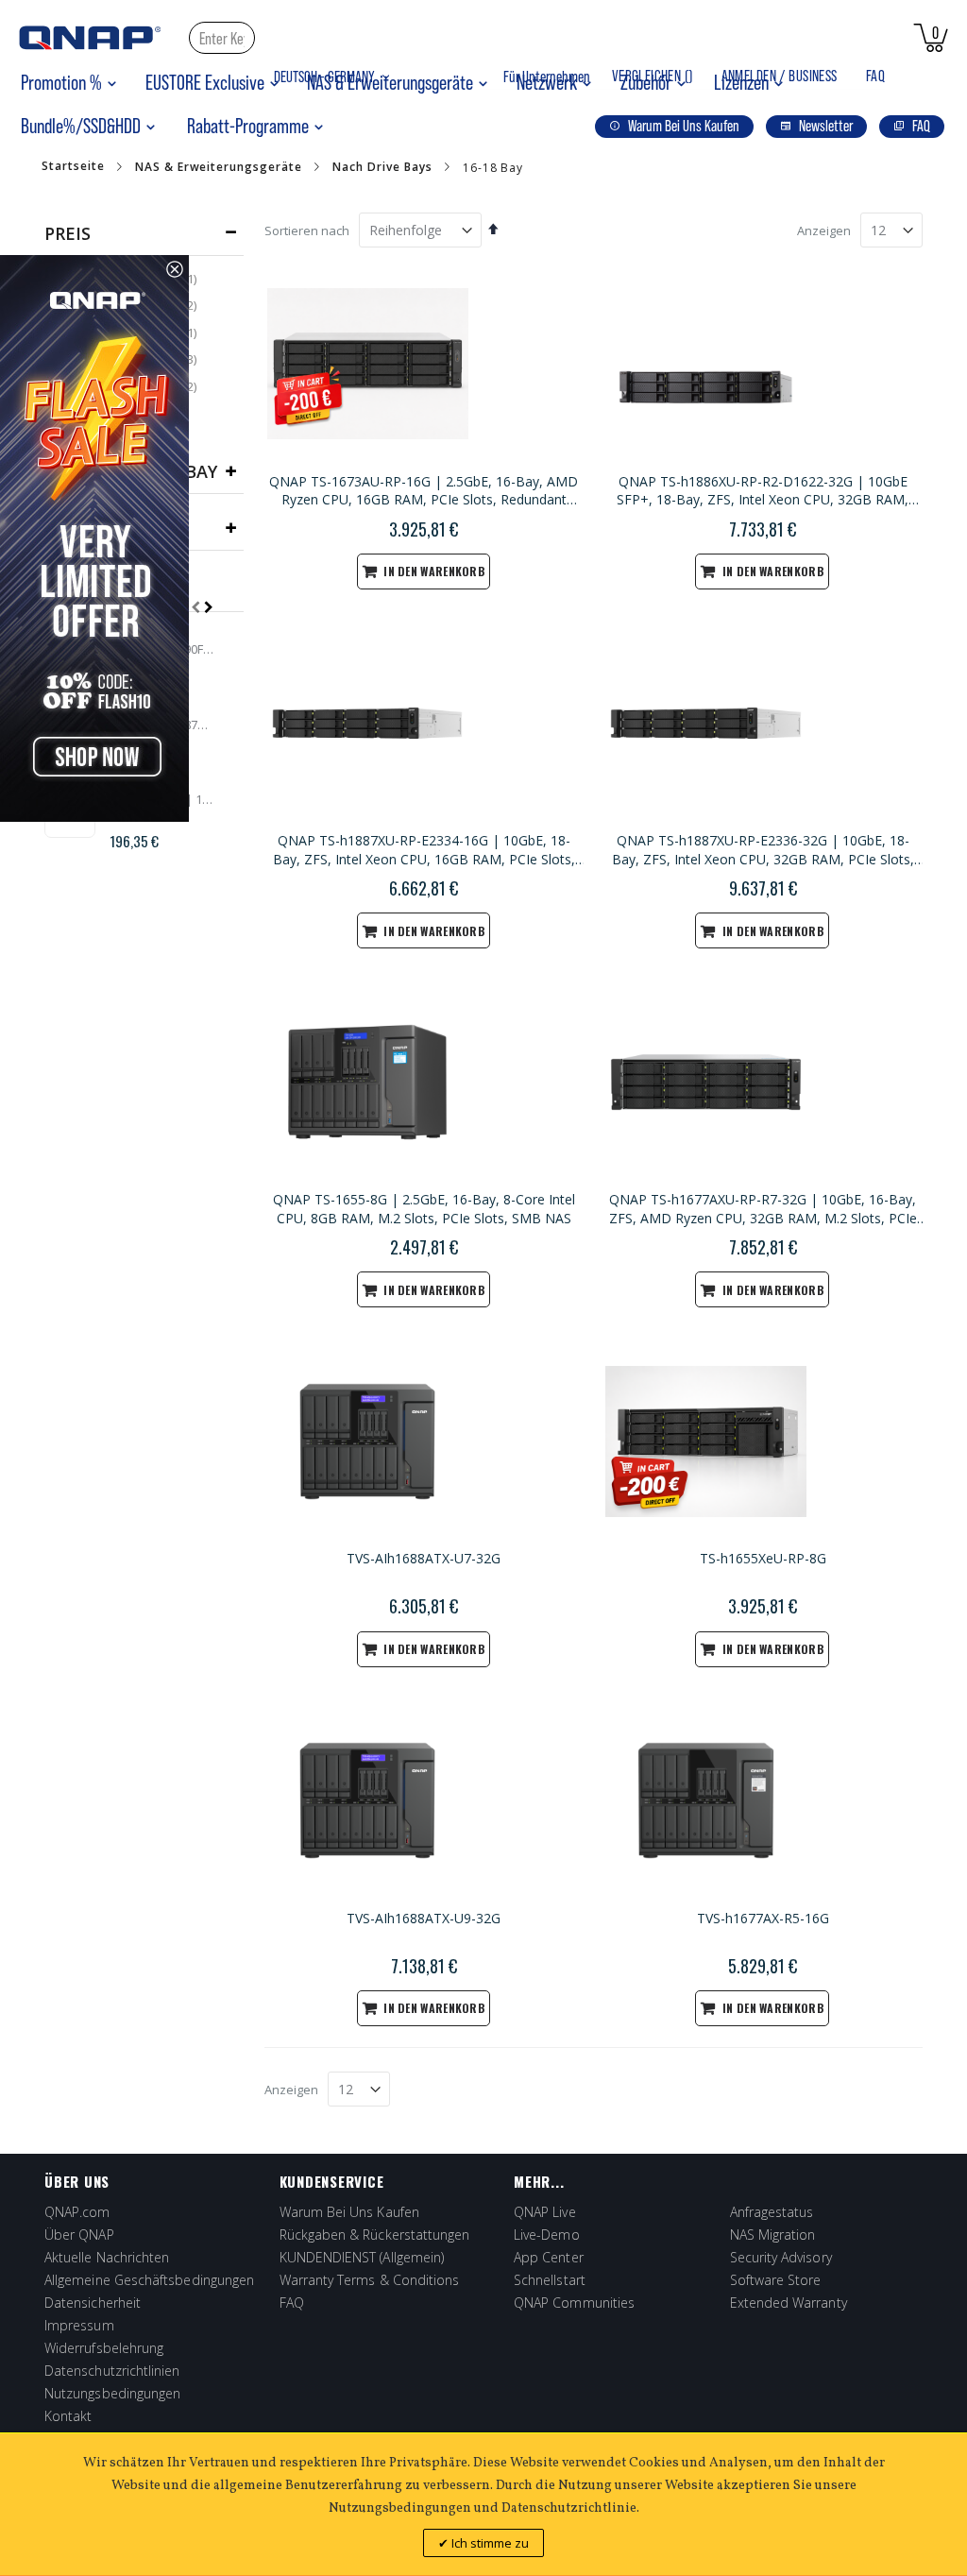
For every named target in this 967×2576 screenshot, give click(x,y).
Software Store (776, 2280)
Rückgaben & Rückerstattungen (375, 2235)
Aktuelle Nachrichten (107, 2257)
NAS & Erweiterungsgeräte (219, 167)
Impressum (79, 2325)
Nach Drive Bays (382, 167)
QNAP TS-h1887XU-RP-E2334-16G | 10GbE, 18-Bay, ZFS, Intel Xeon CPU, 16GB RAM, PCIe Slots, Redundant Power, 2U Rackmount (424, 850)
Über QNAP (79, 2235)
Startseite (73, 166)
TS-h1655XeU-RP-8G (763, 1558)
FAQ (875, 76)
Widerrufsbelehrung (104, 2348)
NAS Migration (773, 2235)
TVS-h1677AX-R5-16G (763, 1918)
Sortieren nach (307, 230)
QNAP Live (545, 2212)
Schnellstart (550, 2280)
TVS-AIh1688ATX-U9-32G (424, 1918)
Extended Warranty (789, 2303)
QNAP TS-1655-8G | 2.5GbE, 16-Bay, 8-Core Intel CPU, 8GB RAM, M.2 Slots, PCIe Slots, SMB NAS (424, 1209)
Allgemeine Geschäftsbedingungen (149, 2280)
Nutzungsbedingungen (112, 2393)
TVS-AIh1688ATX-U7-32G (424, 1558)
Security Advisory (781, 2257)
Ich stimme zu (489, 2543)
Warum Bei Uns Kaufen (349, 2212)
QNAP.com (77, 2212)
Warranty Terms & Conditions (370, 2280)
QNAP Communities (574, 2303)
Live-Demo (547, 2235)
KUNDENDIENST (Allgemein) (362, 2257)
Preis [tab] (68, 233)
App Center (549, 2257)
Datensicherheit (93, 2303)
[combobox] (222, 38)
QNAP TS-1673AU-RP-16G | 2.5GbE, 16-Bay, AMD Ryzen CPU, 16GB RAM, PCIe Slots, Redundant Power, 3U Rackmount (424, 491)
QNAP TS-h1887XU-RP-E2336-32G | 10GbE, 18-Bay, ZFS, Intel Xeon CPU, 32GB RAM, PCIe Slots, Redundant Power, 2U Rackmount (763, 850)
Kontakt (68, 2416)
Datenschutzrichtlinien (112, 2371)
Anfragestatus (772, 2212)
